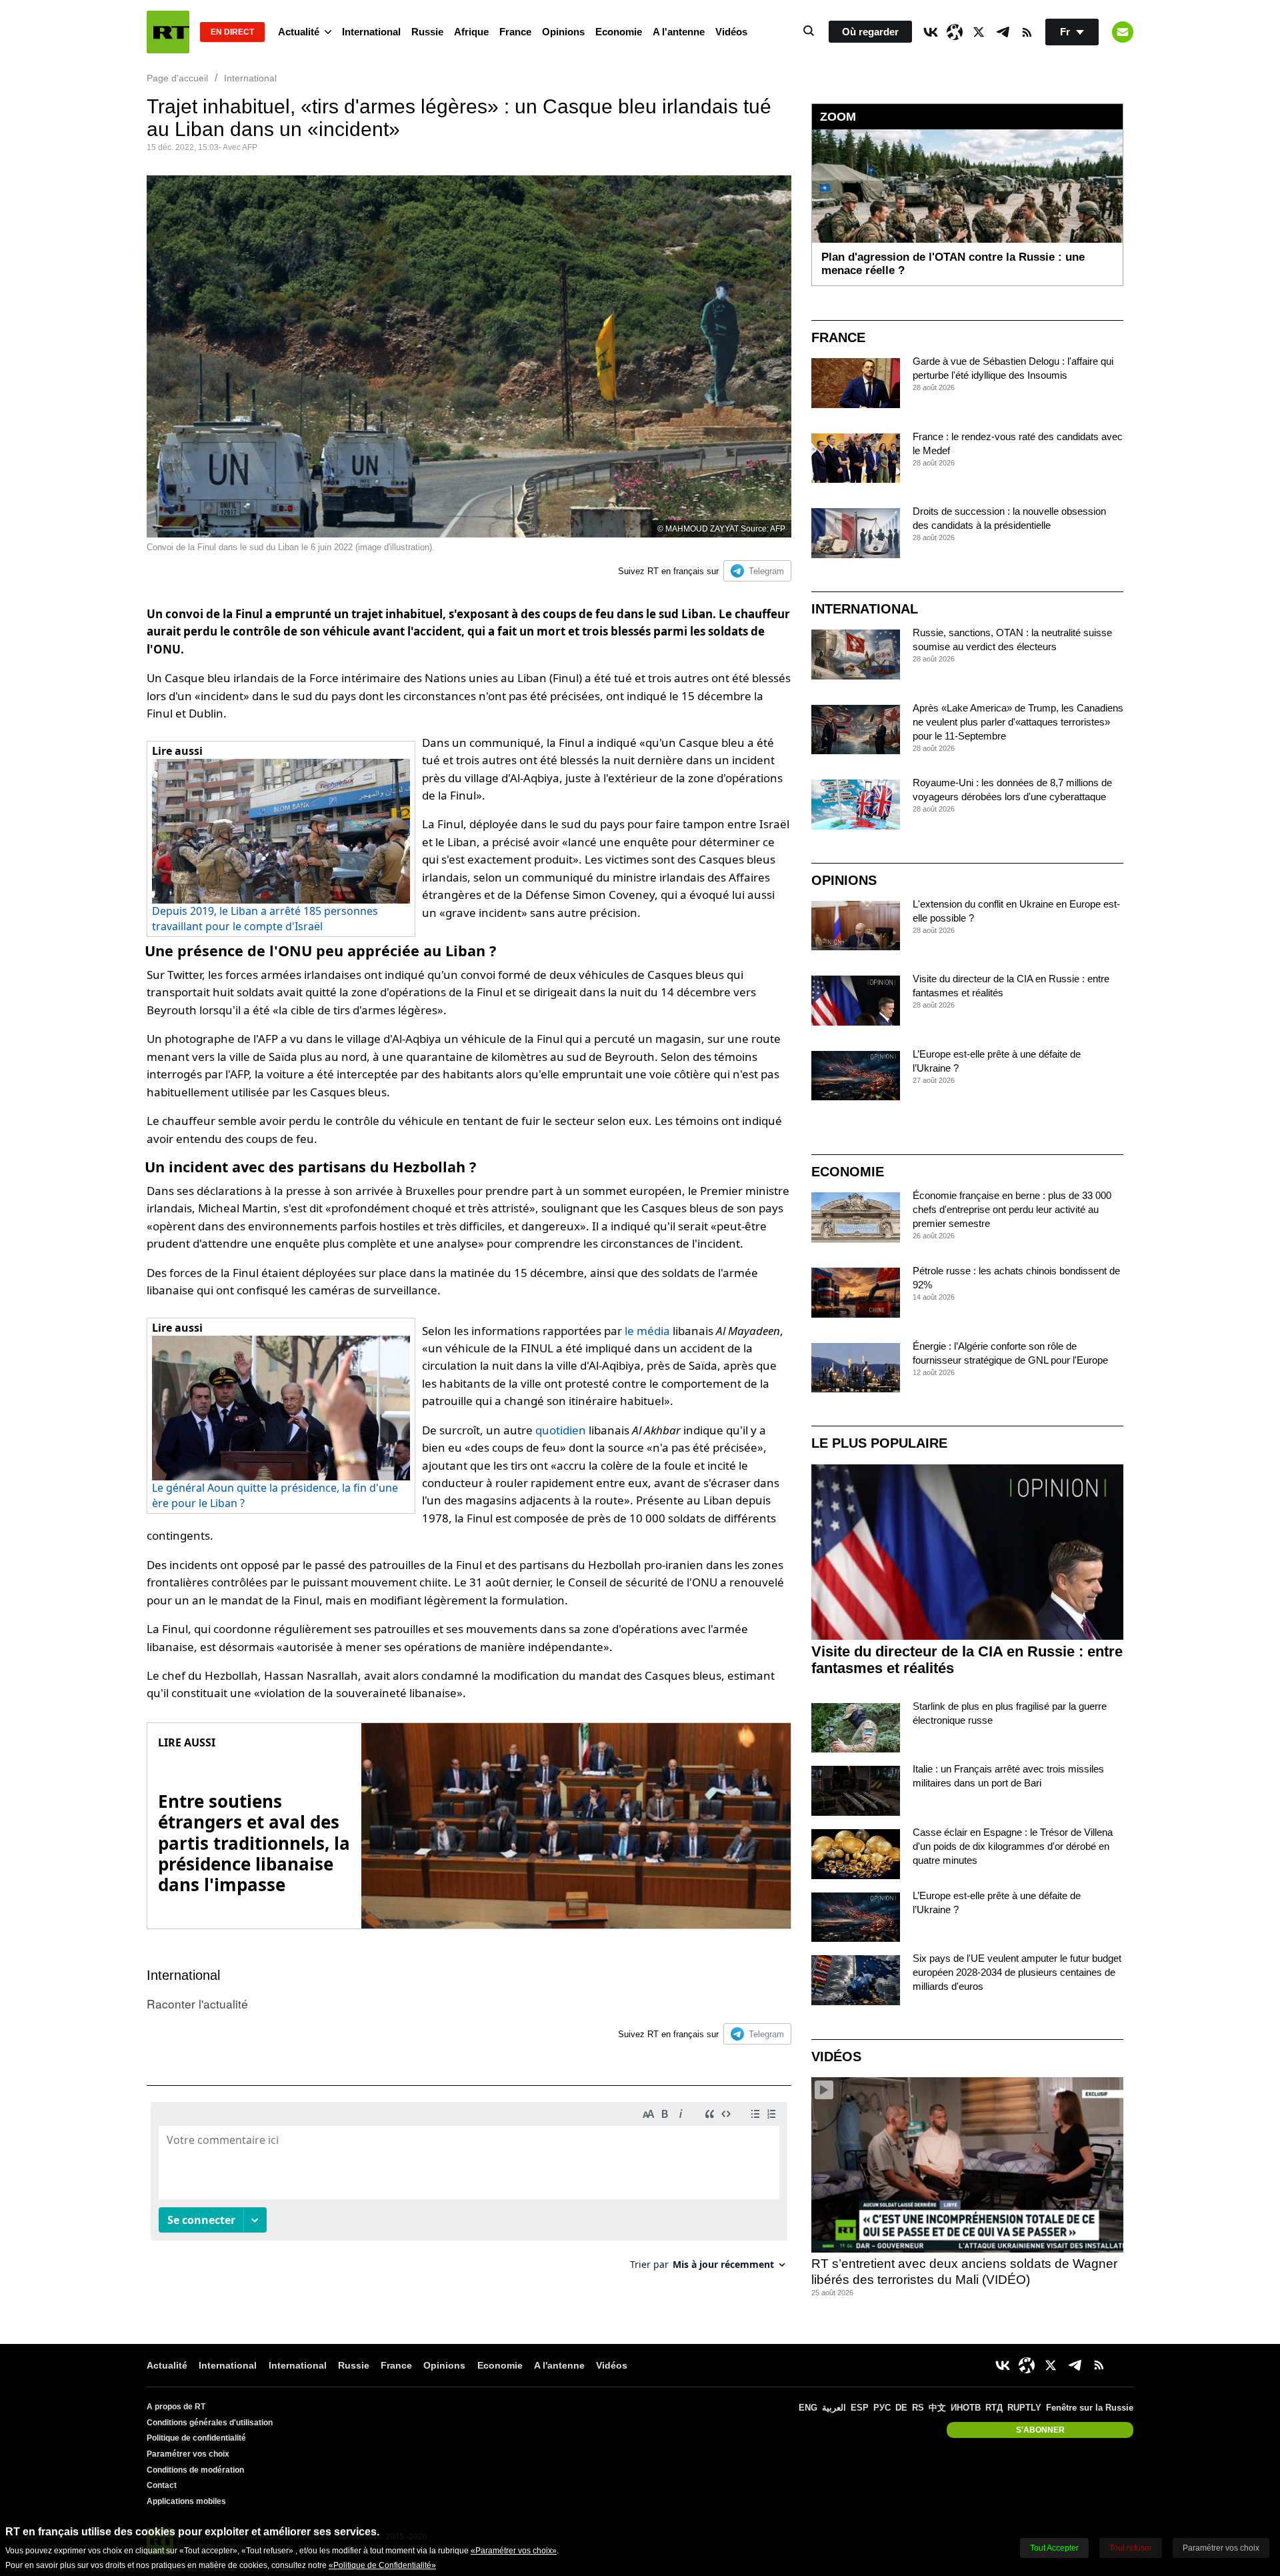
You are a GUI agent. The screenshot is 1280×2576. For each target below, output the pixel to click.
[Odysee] (955, 32)
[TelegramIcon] (1003, 32)
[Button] (1123, 32)
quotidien (561, 1430)
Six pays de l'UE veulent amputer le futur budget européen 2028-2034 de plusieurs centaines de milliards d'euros (1017, 1972)
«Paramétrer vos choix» (514, 2551)
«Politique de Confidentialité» (382, 2565)
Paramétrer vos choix (188, 2454)
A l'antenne (679, 32)
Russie (427, 32)
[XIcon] (979, 32)
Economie (619, 32)
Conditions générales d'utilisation (210, 2423)
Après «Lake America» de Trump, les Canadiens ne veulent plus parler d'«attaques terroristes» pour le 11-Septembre (1018, 722)
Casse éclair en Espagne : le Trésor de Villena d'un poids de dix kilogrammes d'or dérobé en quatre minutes (1013, 1846)
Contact (162, 2485)
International (371, 32)
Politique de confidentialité (196, 2438)
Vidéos (731, 32)
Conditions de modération (195, 2470)
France (515, 32)
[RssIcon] (1027, 32)
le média (647, 1331)
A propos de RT (176, 2407)
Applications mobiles (186, 2501)
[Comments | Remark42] (469, 2191)
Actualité (299, 32)
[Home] (168, 32)
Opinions (563, 32)
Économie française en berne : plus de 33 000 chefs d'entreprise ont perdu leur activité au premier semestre (1012, 1209)
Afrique (471, 32)
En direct (232, 32)
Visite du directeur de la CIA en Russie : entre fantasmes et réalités (967, 1660)
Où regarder (870, 32)
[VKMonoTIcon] (931, 32)
